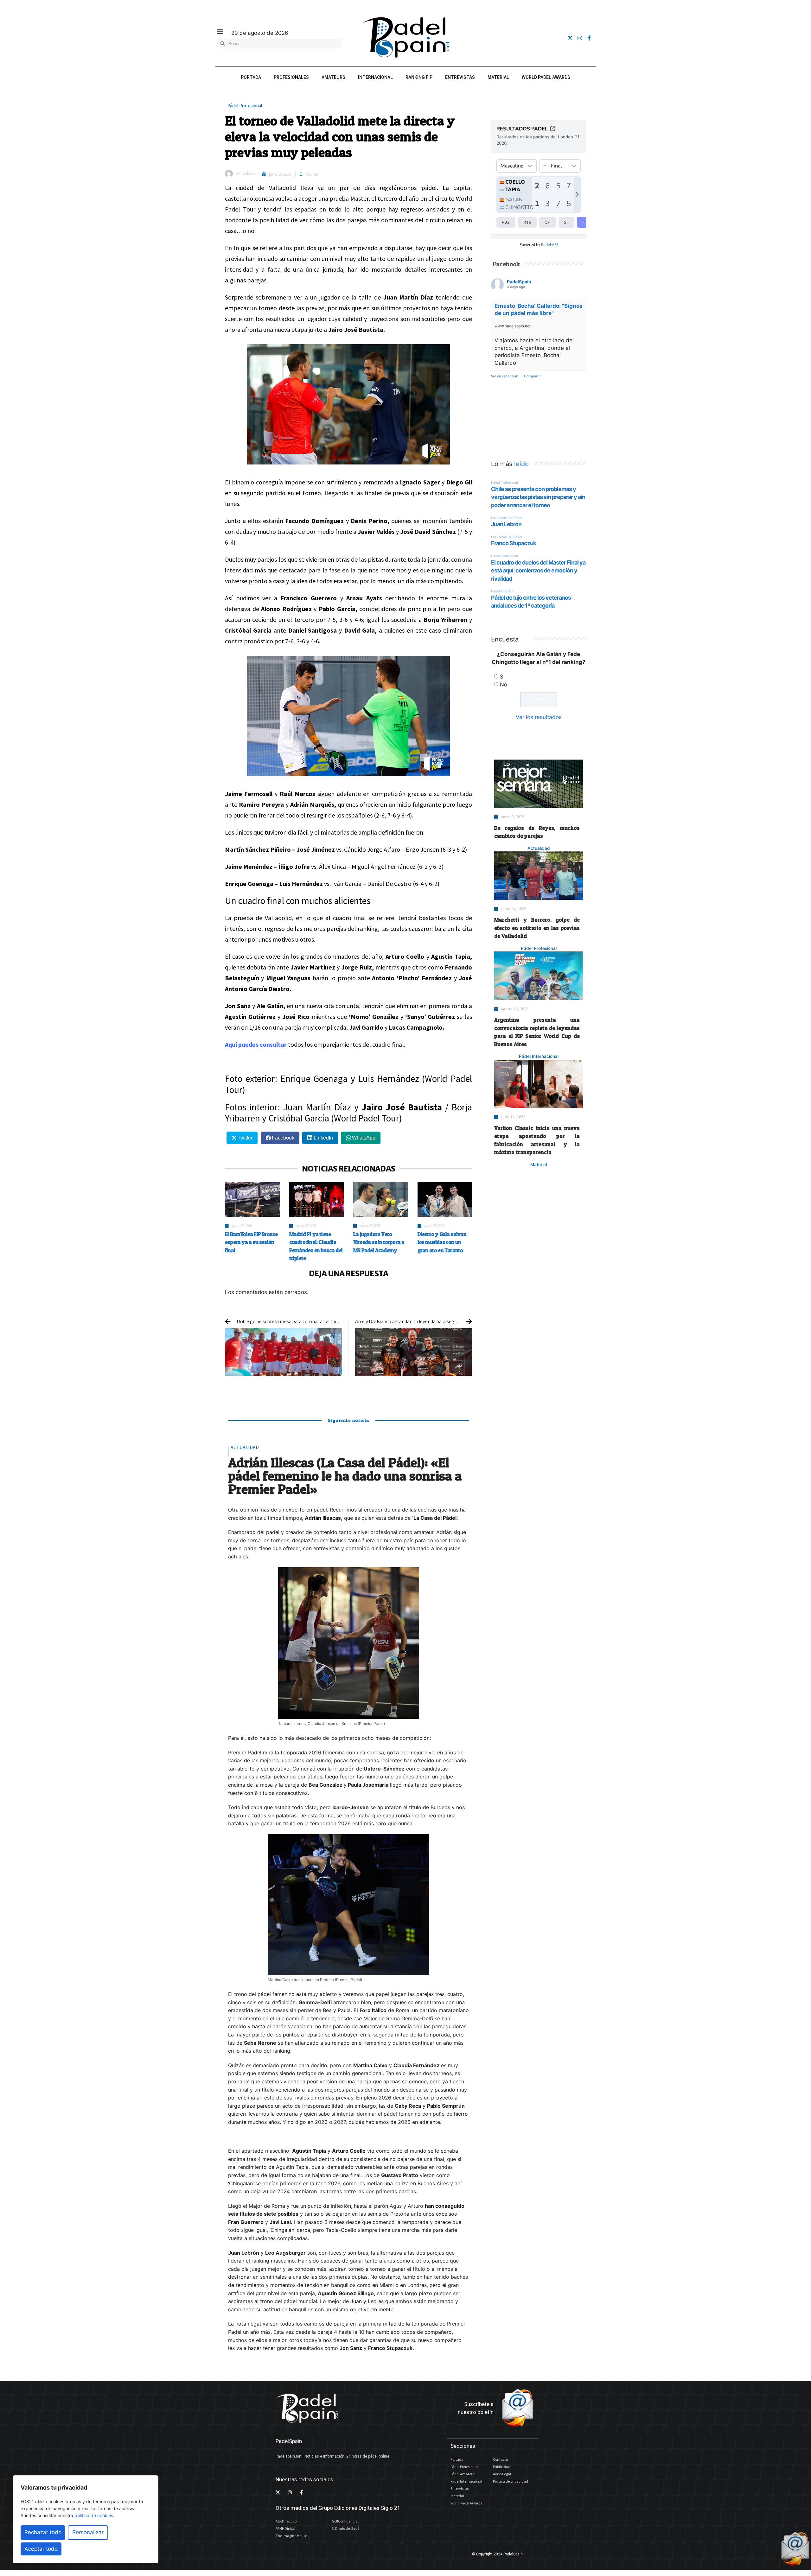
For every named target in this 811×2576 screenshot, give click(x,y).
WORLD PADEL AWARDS (546, 77)
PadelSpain (519, 282)
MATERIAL (498, 77)
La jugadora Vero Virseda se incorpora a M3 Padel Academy (379, 1242)
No (504, 685)
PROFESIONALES (291, 77)
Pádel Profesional (245, 106)
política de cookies (94, 2515)
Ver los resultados (539, 717)
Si (502, 677)
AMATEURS (333, 77)
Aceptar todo (41, 2549)
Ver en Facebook (504, 376)
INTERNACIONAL (375, 77)
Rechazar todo (43, 2532)
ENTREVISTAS (460, 77)
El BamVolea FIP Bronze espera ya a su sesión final (251, 1242)
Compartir (532, 376)
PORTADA (251, 77)
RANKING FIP (419, 77)
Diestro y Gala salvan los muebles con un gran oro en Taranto (442, 1242)
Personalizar (88, 2532)
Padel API (549, 245)
